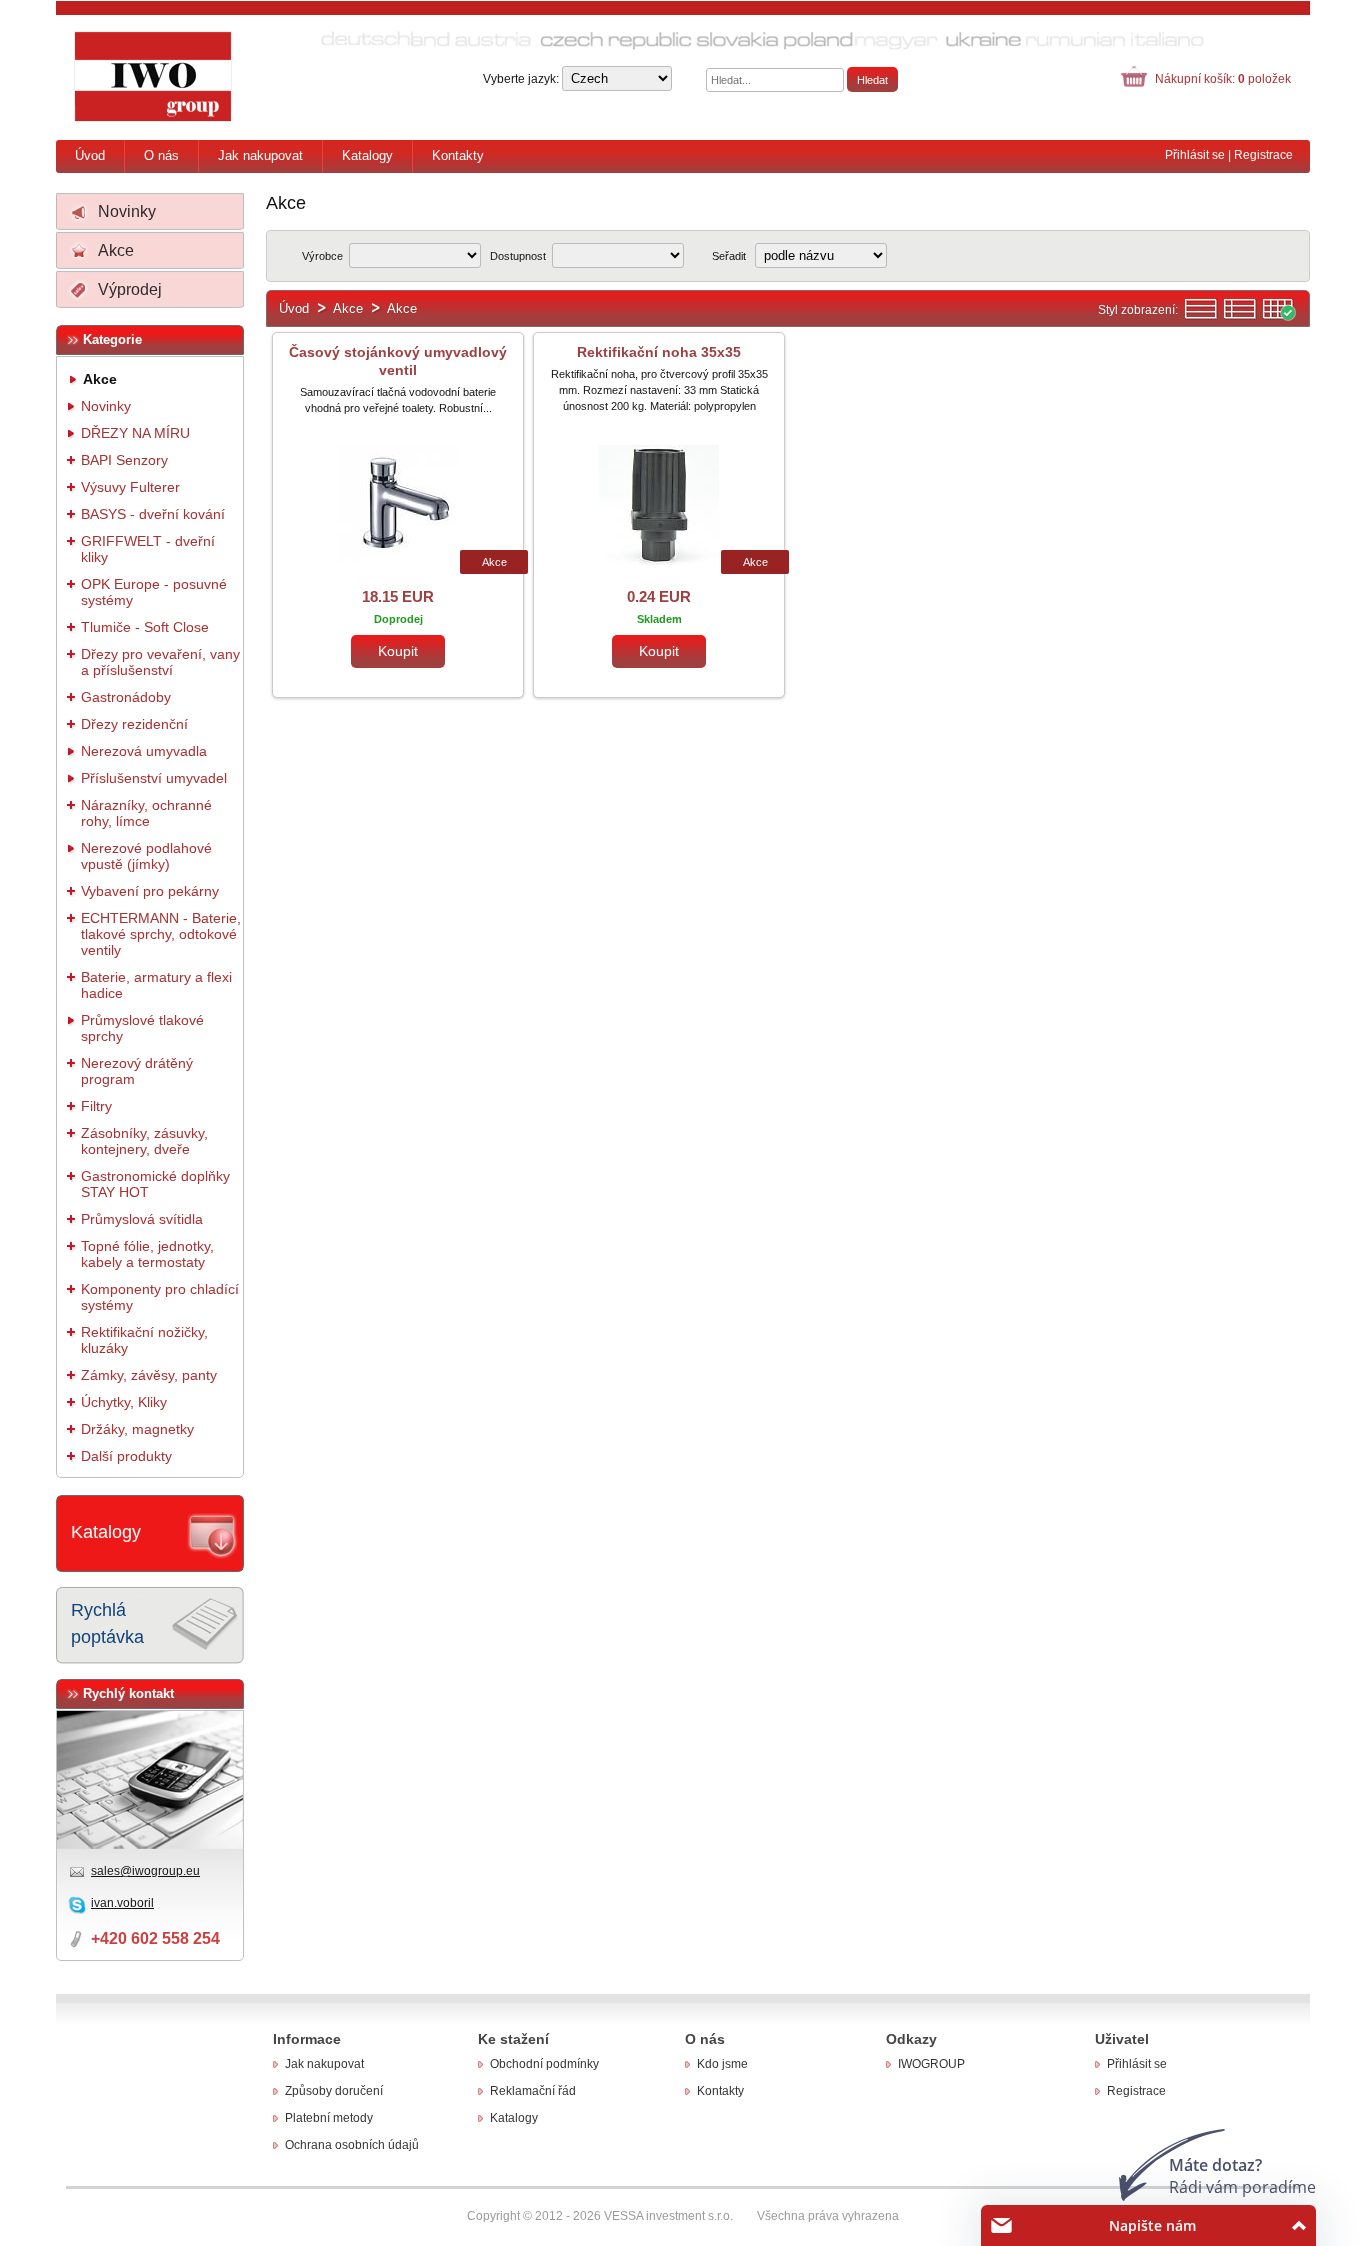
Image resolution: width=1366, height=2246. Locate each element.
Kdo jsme (722, 2064)
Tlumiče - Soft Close (145, 627)
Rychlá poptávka (107, 1623)
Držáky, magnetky (137, 1429)
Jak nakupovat (260, 155)
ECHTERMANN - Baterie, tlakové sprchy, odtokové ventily (161, 934)
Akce (116, 250)
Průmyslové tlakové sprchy (142, 1028)
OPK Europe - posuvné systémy (154, 592)
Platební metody (329, 2118)
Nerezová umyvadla (144, 751)
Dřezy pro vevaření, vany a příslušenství (160, 662)
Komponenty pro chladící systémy (160, 1297)
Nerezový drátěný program (137, 1071)
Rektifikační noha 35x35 (659, 352)
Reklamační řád (533, 2091)
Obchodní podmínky (544, 2064)
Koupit (398, 651)
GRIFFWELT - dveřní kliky (148, 549)
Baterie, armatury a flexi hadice (156, 985)
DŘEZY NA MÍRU (135, 433)
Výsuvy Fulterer (130, 487)
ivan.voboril (122, 1903)
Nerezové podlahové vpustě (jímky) (146, 856)
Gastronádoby (126, 697)
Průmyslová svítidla (142, 1219)
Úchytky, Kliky (124, 1402)
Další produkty (126, 1456)
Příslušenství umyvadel (154, 778)
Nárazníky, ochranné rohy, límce (146, 813)
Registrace (1263, 155)
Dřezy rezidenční (134, 724)
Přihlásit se (1195, 155)
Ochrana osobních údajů (352, 2145)
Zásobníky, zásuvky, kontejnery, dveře (144, 1141)
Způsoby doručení (334, 2091)
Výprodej (130, 289)
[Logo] (154, 77)
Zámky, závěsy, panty (149, 1375)
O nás (161, 155)
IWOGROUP (931, 2064)
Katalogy (367, 155)
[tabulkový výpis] (1279, 316)
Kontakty (458, 155)
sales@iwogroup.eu (145, 1871)
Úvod (90, 155)
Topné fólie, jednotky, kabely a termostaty (147, 1254)
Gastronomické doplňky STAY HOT (155, 1184)
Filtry (96, 1106)
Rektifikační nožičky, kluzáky (144, 1340)
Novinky (127, 211)
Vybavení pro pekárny (150, 891)
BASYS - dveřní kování (153, 514)
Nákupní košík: (1223, 79)
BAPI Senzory (124, 460)
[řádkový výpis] (1201, 316)
